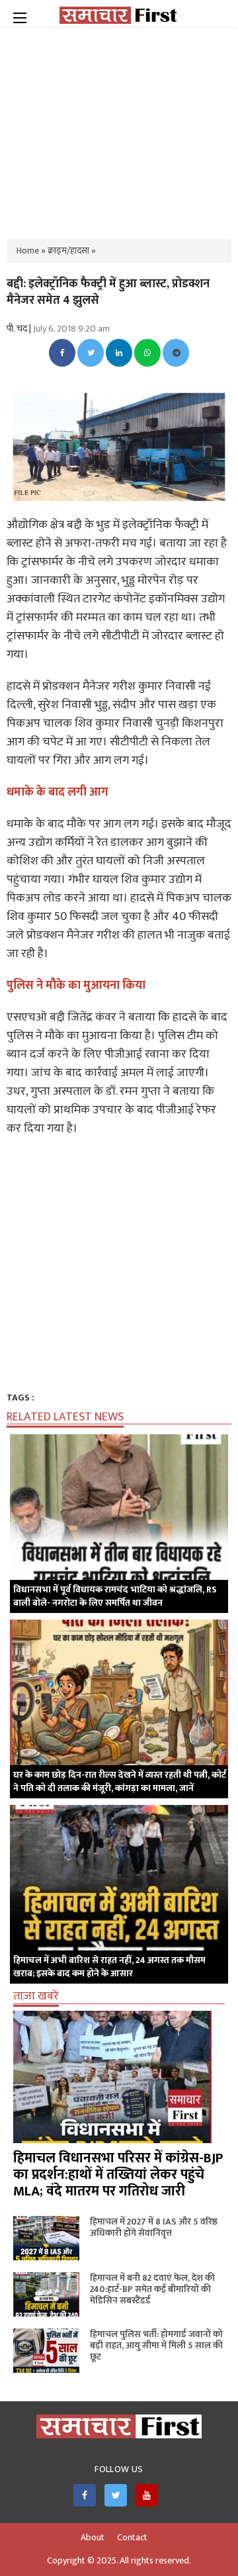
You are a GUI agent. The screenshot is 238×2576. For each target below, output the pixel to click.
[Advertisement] (119, 126)
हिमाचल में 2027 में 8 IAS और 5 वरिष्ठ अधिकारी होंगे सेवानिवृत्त (154, 2227)
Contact (132, 2538)
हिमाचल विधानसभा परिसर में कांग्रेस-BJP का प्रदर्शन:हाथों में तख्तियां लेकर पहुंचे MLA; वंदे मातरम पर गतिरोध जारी (118, 2175)
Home (28, 251)
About (93, 2538)
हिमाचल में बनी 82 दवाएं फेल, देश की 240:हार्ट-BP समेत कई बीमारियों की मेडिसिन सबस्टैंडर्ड (152, 2289)
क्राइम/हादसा (68, 251)
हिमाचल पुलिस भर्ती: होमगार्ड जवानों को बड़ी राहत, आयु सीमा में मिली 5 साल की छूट (156, 2345)
